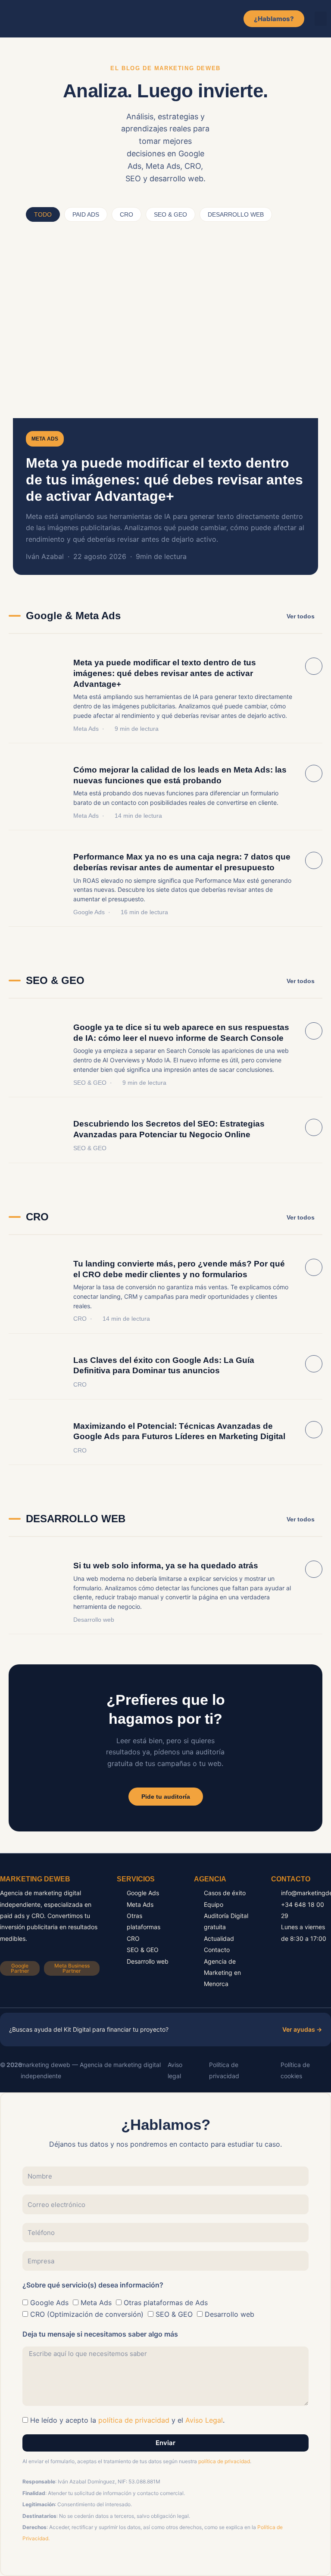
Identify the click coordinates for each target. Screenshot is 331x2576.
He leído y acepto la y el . (127, 2420)
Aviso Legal (204, 2420)
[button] (321, 19)
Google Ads (89, 912)
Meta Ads (45, 439)
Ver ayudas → (302, 2029)
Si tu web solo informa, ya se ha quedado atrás (166, 1566)
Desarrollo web (94, 1620)
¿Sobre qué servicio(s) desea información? (93, 2285)
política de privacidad (134, 2420)
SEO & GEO (90, 1083)
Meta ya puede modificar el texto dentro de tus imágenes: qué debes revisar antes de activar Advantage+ (164, 480)
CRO (80, 1319)
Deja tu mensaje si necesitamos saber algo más (100, 2334)
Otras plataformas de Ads (166, 2303)
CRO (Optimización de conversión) (87, 2314)
